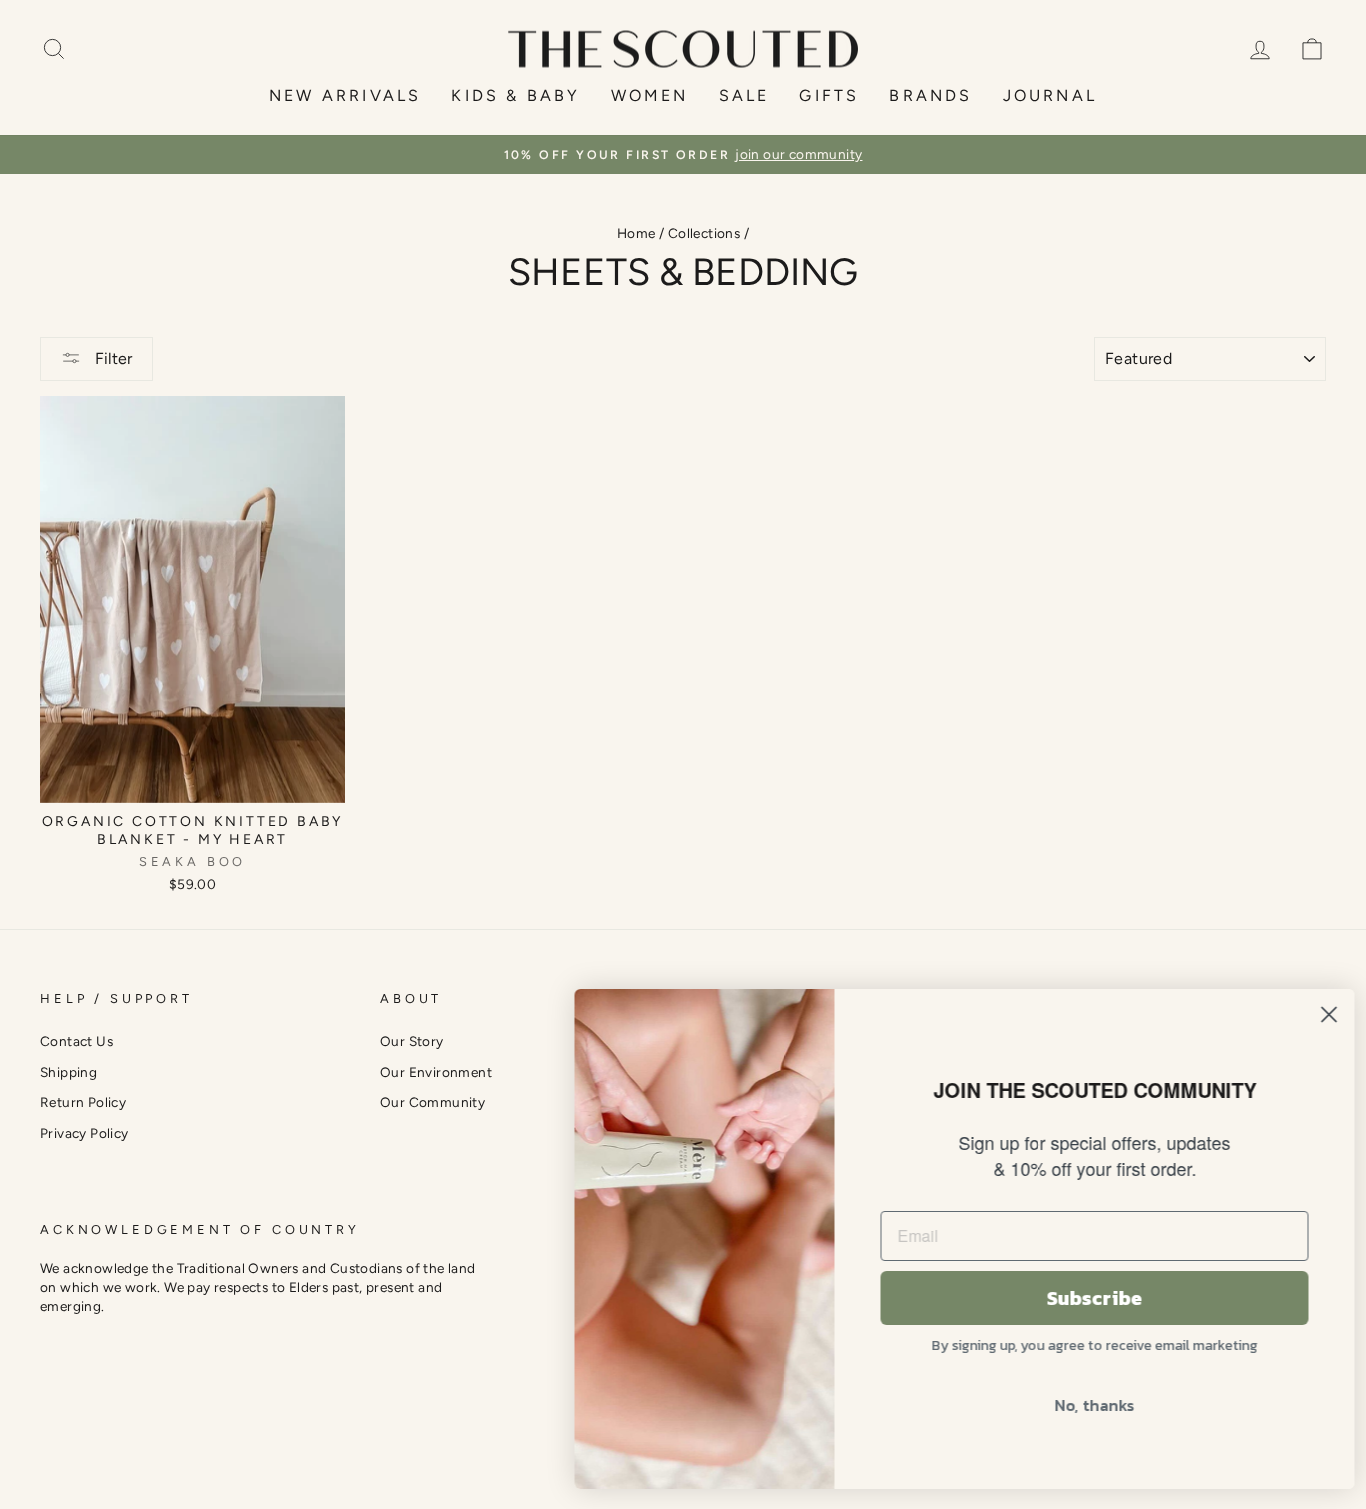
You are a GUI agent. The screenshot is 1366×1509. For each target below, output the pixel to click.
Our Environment (436, 1072)
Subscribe (1086, 1298)
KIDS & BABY (515, 95)
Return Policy (83, 1102)
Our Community (432, 1102)
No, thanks (1086, 1405)
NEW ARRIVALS (345, 95)
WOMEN (650, 95)
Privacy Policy (84, 1133)
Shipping (68, 1072)
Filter (111, 358)
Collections (704, 233)
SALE (744, 95)
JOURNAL (1050, 95)
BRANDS (930, 95)
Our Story (412, 1041)
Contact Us (76, 1041)
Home (636, 233)
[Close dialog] (1320, 1014)
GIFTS (829, 95)
